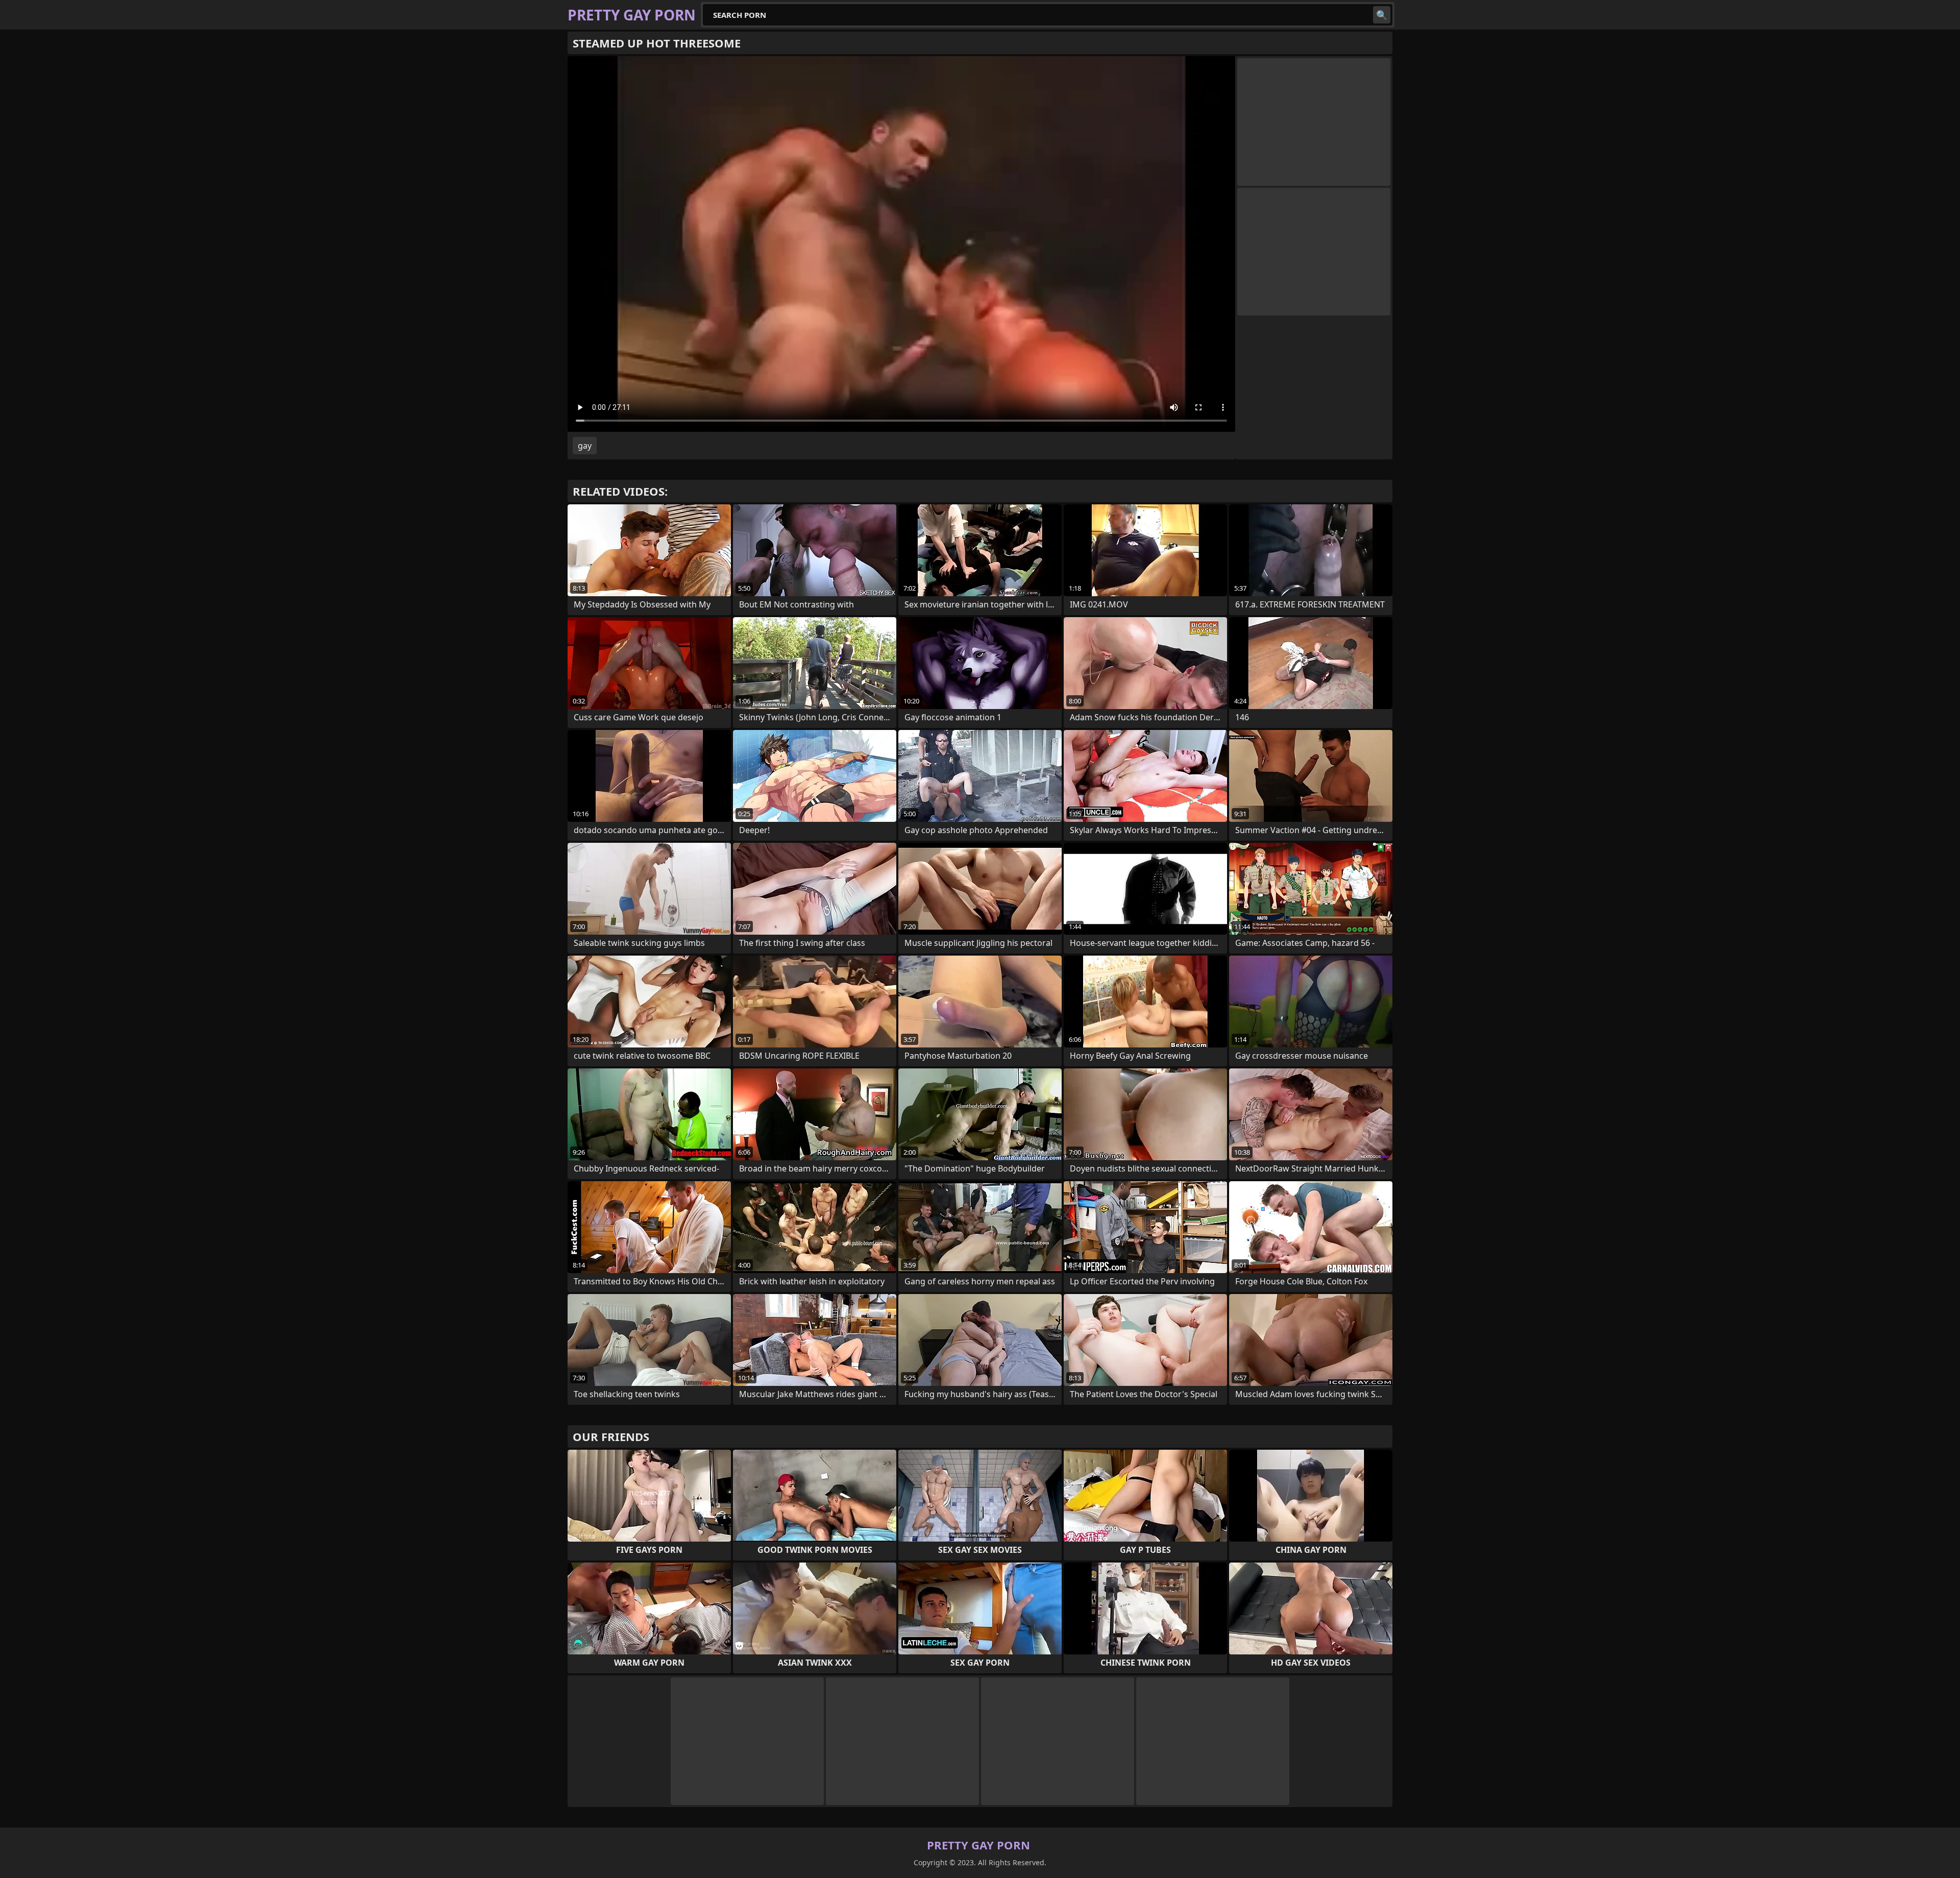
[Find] (1382, 15)
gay (585, 446)
